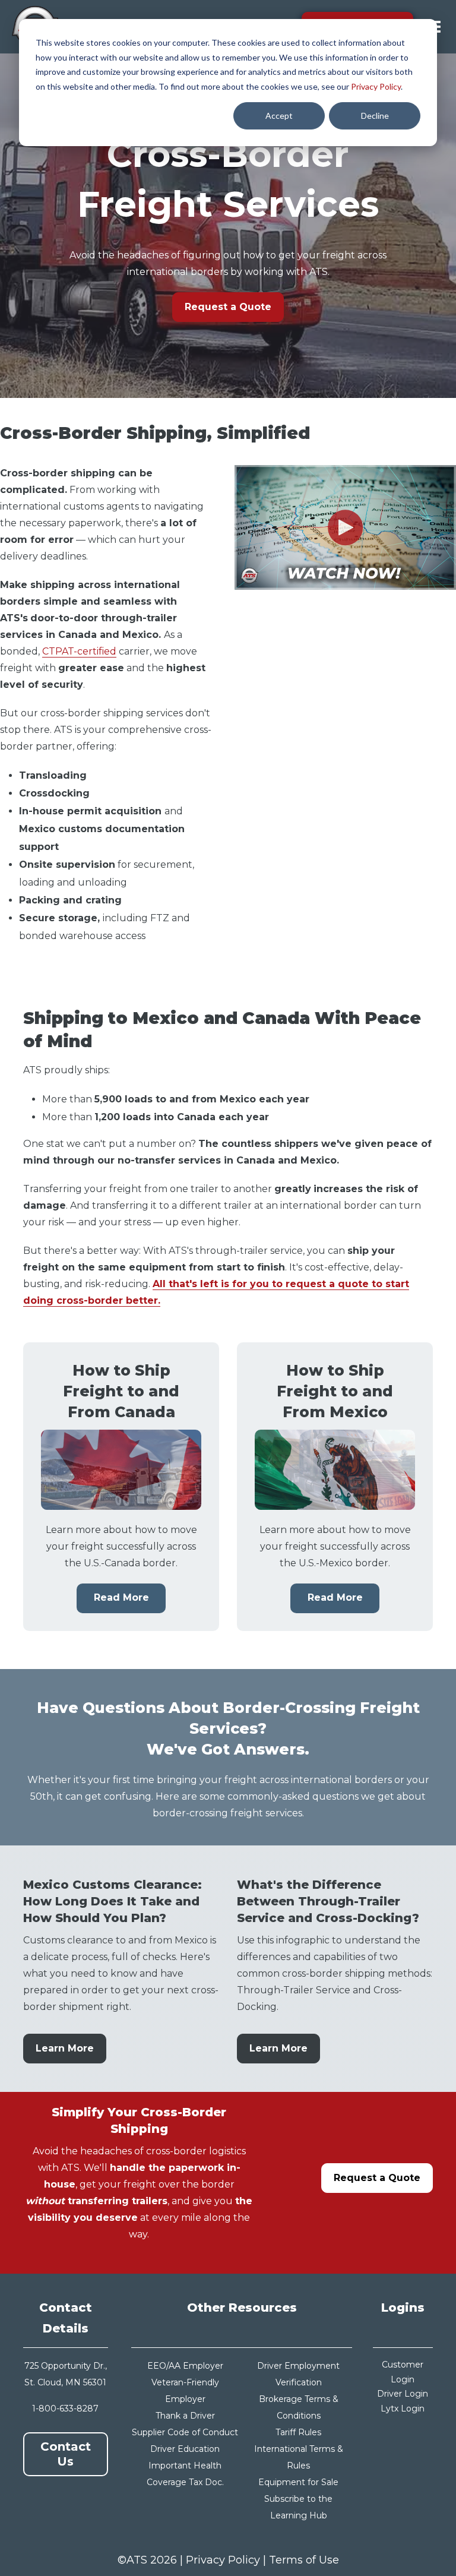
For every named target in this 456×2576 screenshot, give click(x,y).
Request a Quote (228, 307)
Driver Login (403, 2394)
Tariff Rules (298, 2432)
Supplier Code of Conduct (185, 2432)
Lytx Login (403, 2409)
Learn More (65, 2048)
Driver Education (185, 2449)
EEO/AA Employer (185, 2366)
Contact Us (66, 2454)
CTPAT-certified (79, 651)
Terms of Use (304, 2560)
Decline (375, 116)
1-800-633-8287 (65, 2409)
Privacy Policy (376, 86)
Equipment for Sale (298, 2482)
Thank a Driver (185, 2416)
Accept (279, 116)
